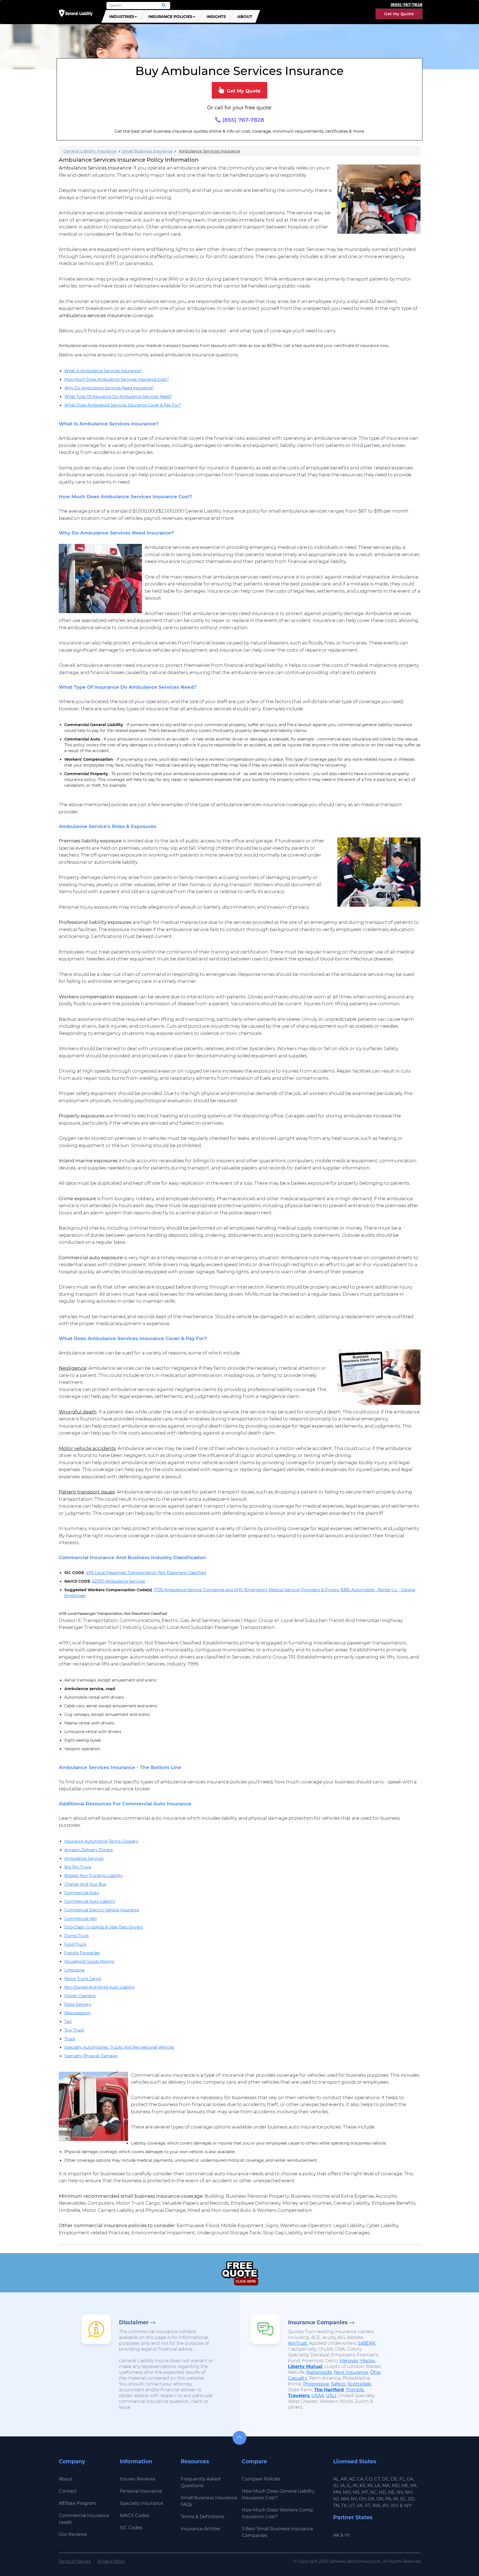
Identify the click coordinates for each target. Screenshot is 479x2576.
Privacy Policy (111, 2561)
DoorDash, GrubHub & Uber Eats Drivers (104, 1927)
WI (385, 2506)
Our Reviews (73, 2534)
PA (388, 2499)
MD (396, 2486)
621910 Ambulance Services (119, 1581)
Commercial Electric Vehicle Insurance (102, 1910)
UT (352, 2506)
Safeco (338, 2384)
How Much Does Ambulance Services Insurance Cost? (117, 379)
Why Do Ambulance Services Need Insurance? (109, 388)
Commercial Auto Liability (90, 1901)
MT (365, 2492)
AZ (352, 2479)
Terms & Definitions (202, 2517)
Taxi (68, 2022)
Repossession (77, 2013)
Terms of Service (75, 2561)
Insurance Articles (201, 2529)
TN (336, 2506)
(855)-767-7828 (407, 5)
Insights (216, 17)
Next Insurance (351, 2372)
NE (391, 2492)
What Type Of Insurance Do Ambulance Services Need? (118, 397)
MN (337, 2492)
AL (336, 2479)
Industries (122, 17)
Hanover (349, 2361)
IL (349, 2486)
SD (411, 2499)
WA (376, 2506)
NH (409, 2492)
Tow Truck (74, 2030)
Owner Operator (80, 1996)
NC (374, 2492)
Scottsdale (359, 2384)
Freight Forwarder (82, 1953)
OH (362, 2499)
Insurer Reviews (137, 2479)
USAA (318, 2396)
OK (371, 2499)
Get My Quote (399, 14)
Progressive (316, 2384)
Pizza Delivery (78, 2004)
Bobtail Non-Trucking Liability (93, 1876)
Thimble (355, 2390)
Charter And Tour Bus (85, 1884)
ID (336, 2486)
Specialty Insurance (142, 2503)
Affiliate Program (77, 2503)
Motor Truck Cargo (83, 1979)
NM (345, 2499)
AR (344, 2479)
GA (410, 2479)
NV (400, 2492)
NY (354, 2499)
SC (403, 2499)
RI (396, 2499)
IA (342, 2486)
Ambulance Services (84, 1858)
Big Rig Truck (78, 1867)
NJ (336, 2499)
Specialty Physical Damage (91, 2056)
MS (356, 2492)
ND (383, 2492)
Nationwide (319, 2372)
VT (368, 2506)
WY (408, 2506)
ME (405, 2486)
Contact (68, 2491)
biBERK (367, 2343)
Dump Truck (77, 1936)
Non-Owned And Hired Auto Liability (100, 1987)
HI (347, 2535)
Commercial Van (81, 1919)
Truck (70, 2039)
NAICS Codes (134, 2515)
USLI (331, 2396)
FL (402, 2479)
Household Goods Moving (89, 1961)
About (245, 17)
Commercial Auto (82, 1893)
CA (360, 2479)
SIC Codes (131, 2528)
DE (394, 2479)
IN (355, 2486)
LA (377, 2486)
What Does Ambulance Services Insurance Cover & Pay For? (123, 405)
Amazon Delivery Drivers (89, 1850)
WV (395, 2506)
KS (362, 2486)
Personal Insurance (141, 2491)
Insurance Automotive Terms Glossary (101, 1841)
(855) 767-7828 (242, 120)
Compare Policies (261, 2479)
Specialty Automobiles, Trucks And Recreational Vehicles (119, 2047)
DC (385, 2479)
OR (380, 2499)
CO (369, 2479)
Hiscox (368, 2361)
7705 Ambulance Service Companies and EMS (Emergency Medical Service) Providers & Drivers (246, 1590)
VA (360, 2506)
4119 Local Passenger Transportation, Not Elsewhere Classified (146, 1573)
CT (377, 2479)
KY (370, 2486)
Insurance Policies (170, 17)
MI (413, 2486)
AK (336, 2535)
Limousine (74, 1970)
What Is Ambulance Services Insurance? (103, 371)
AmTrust (298, 2343)
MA (386, 2486)
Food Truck (75, 1944)
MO (347, 2492)
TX (344, 2506)
